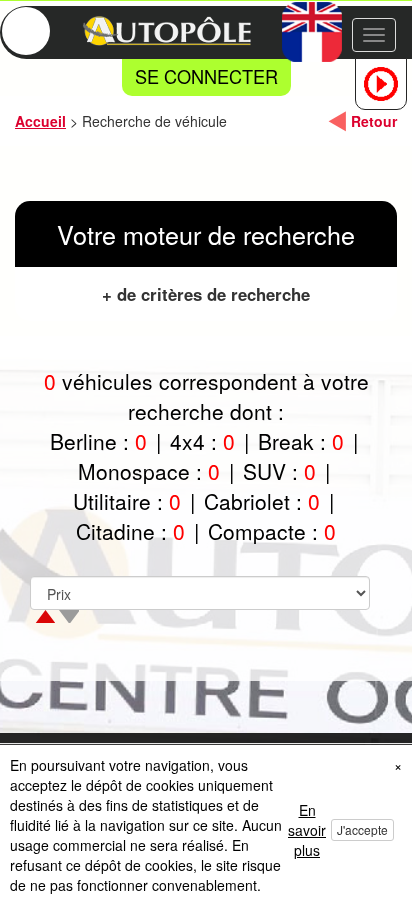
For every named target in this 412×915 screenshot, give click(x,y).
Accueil (40, 121)
